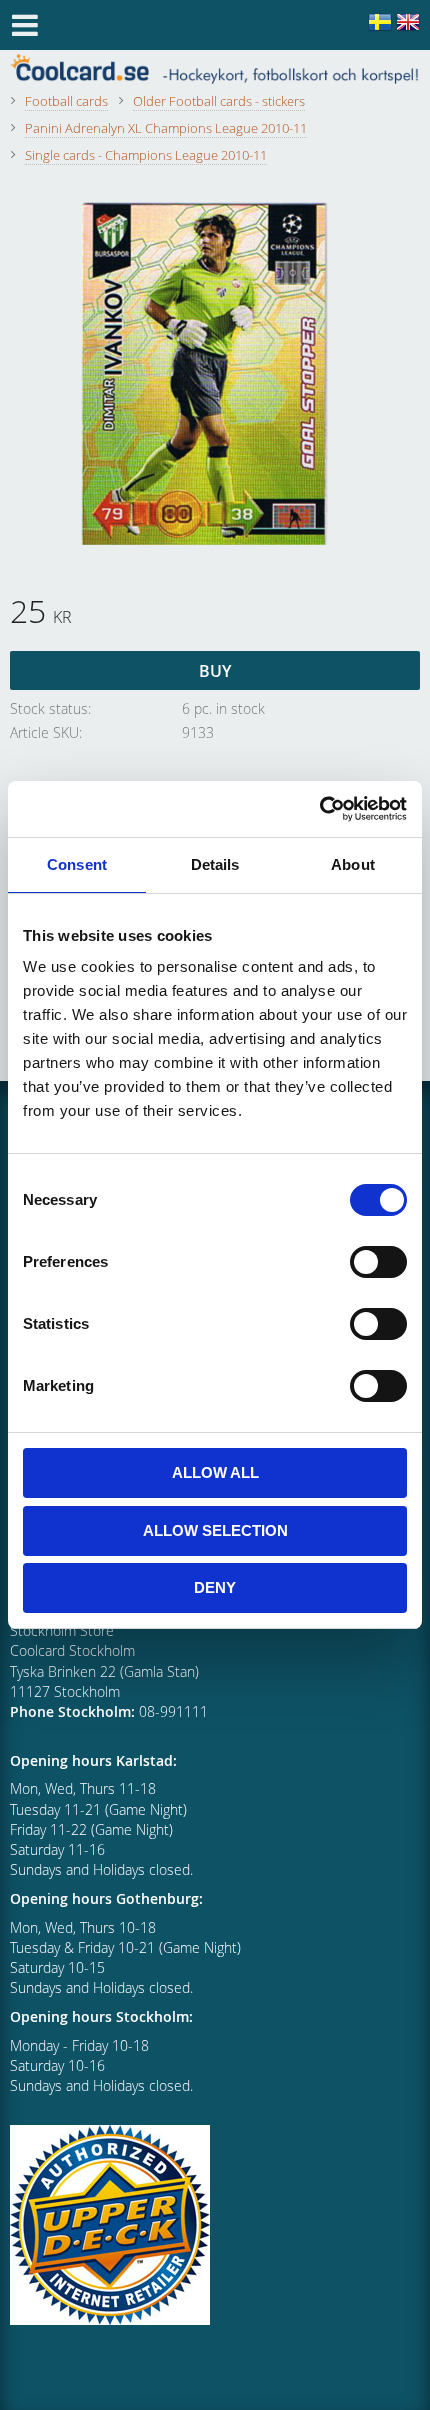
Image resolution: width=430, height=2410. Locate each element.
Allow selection (215, 1530)
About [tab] (353, 864)
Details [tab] (215, 864)
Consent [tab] (77, 864)
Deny (215, 1587)
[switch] (378, 1262)
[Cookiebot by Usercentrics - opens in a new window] (319, 809)
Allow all (215, 1472)
